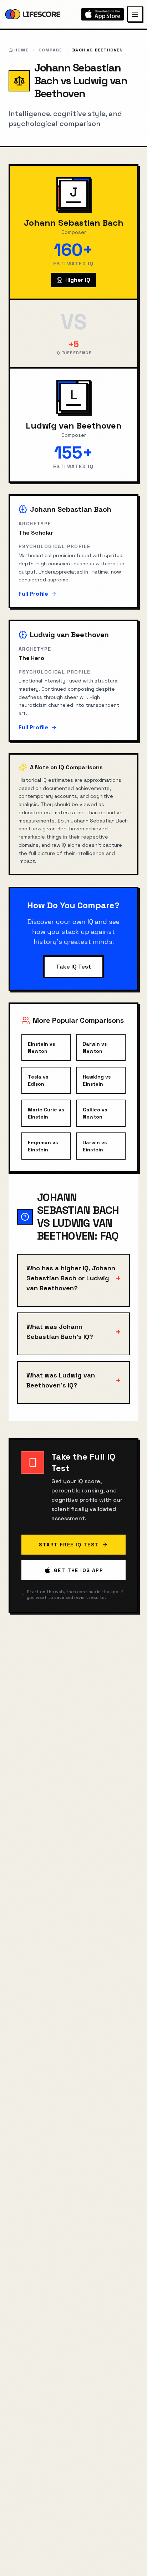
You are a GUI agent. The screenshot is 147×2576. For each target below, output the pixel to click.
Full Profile (33, 594)
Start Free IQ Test (69, 1545)
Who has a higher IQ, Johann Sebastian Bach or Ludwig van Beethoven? (73, 1278)
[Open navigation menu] (135, 14)
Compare (50, 50)
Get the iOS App (78, 1570)
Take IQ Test (73, 967)
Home (21, 50)
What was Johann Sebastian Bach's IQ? (73, 1332)
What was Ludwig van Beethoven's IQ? (73, 1380)
